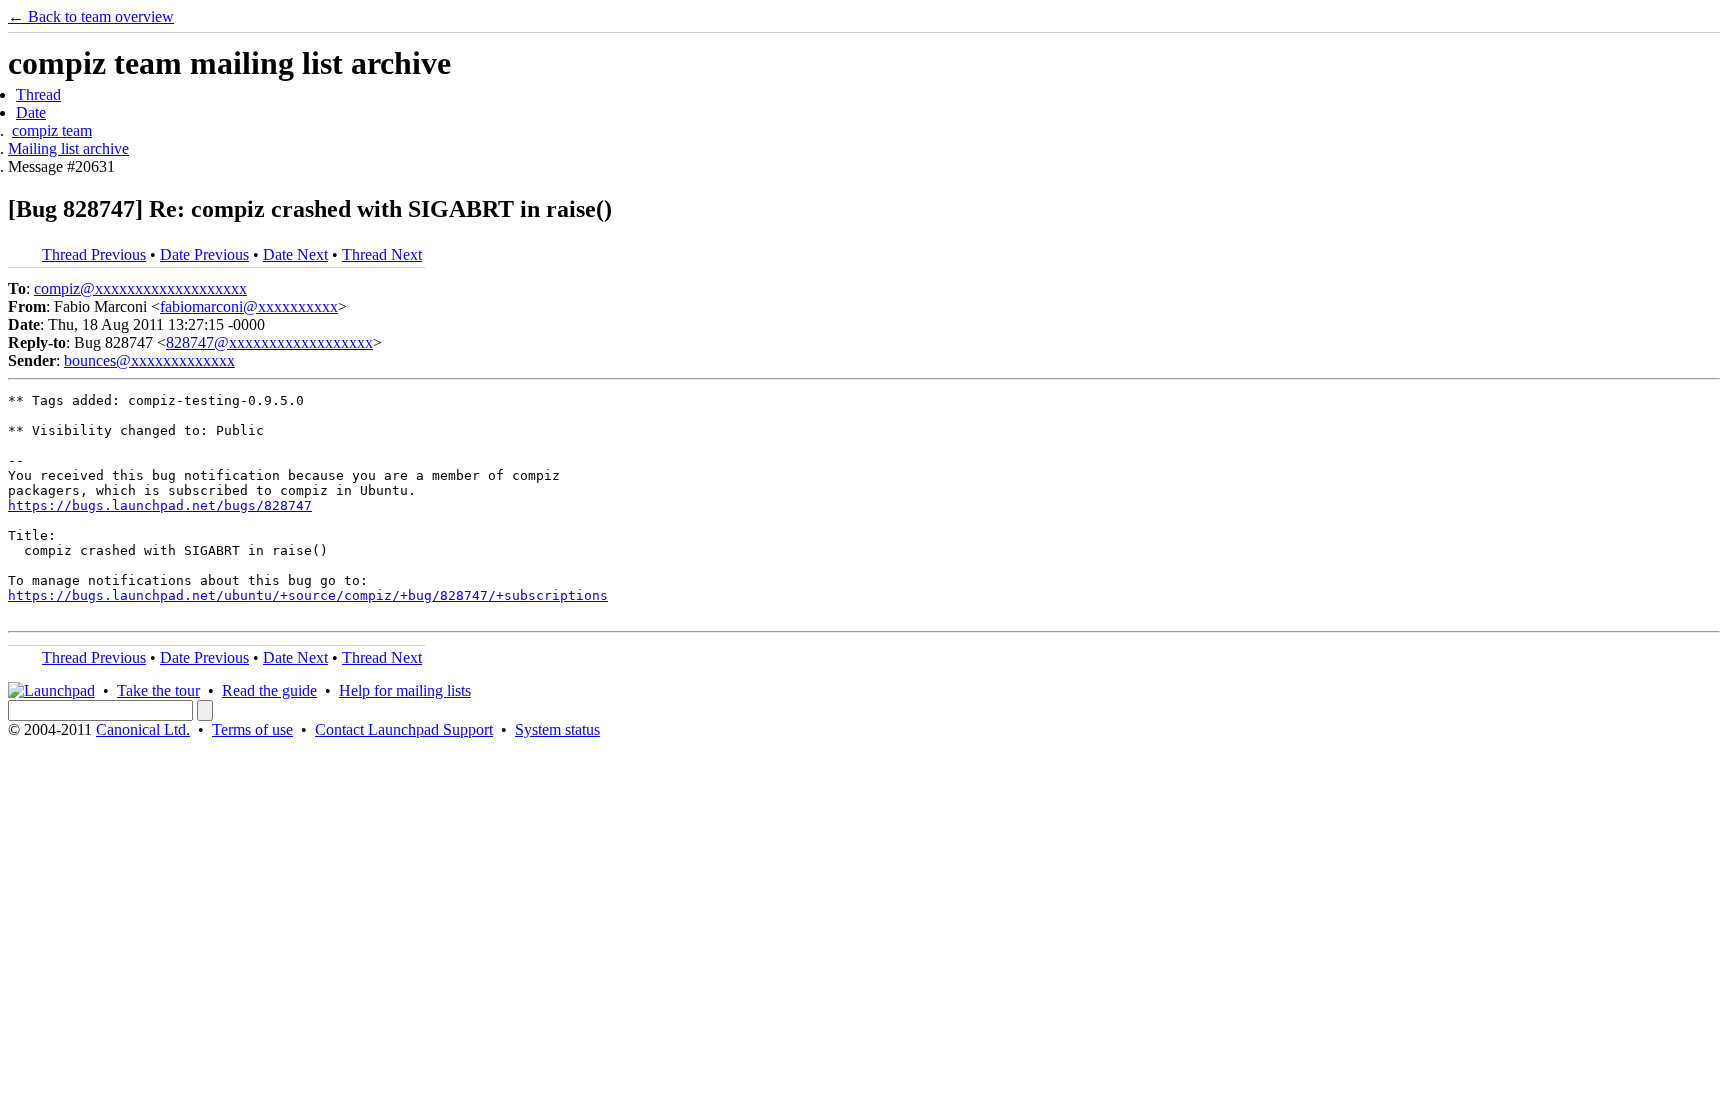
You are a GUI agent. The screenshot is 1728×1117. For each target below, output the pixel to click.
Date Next (295, 254)
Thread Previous (94, 254)
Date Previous (204, 254)
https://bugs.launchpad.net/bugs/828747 (160, 505)
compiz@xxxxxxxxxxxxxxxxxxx (140, 288)
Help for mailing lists (405, 690)
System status (557, 729)
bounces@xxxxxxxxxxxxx (149, 360)
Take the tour (158, 690)
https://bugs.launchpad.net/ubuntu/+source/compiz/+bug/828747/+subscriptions (308, 595)
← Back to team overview (91, 16)
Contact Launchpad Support (404, 729)
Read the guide (269, 690)
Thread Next (382, 254)
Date (31, 112)
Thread (38, 94)
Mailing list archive (68, 148)
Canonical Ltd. (143, 729)
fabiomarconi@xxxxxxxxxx (249, 306)
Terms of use (252, 729)
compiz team (52, 130)
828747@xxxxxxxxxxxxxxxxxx (269, 342)
